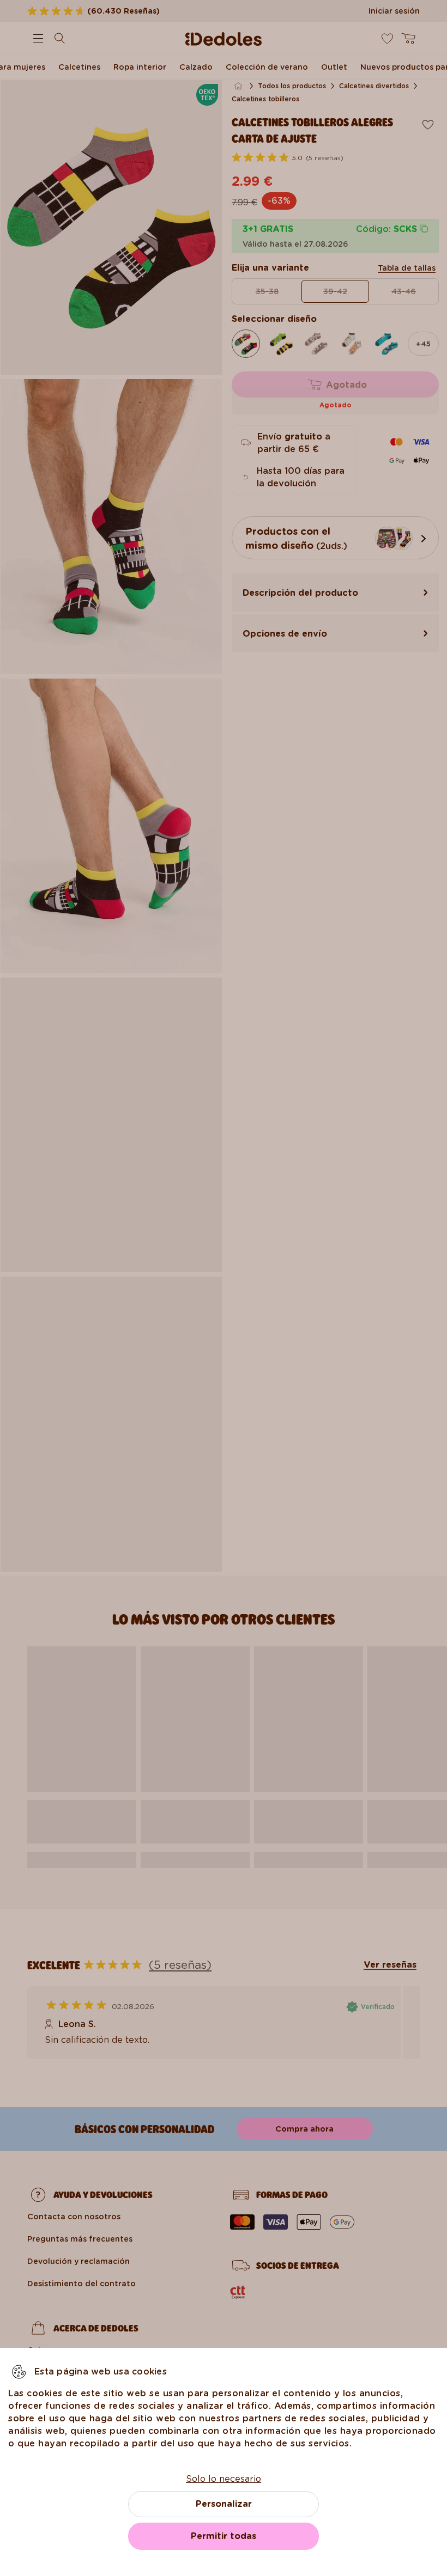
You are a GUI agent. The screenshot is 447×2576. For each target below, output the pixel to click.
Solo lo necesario (224, 2479)
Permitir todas (224, 2536)
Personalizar (224, 2504)
